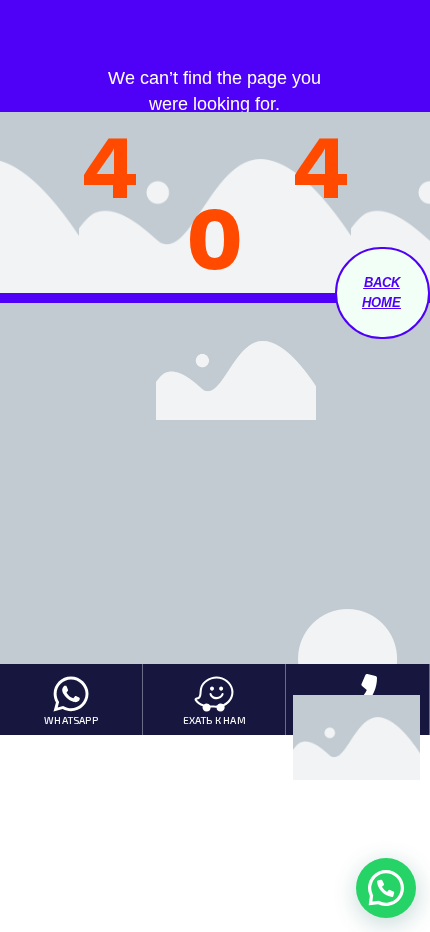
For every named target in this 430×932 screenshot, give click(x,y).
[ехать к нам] (214, 694)
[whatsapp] (71, 694)
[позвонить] (357, 694)
